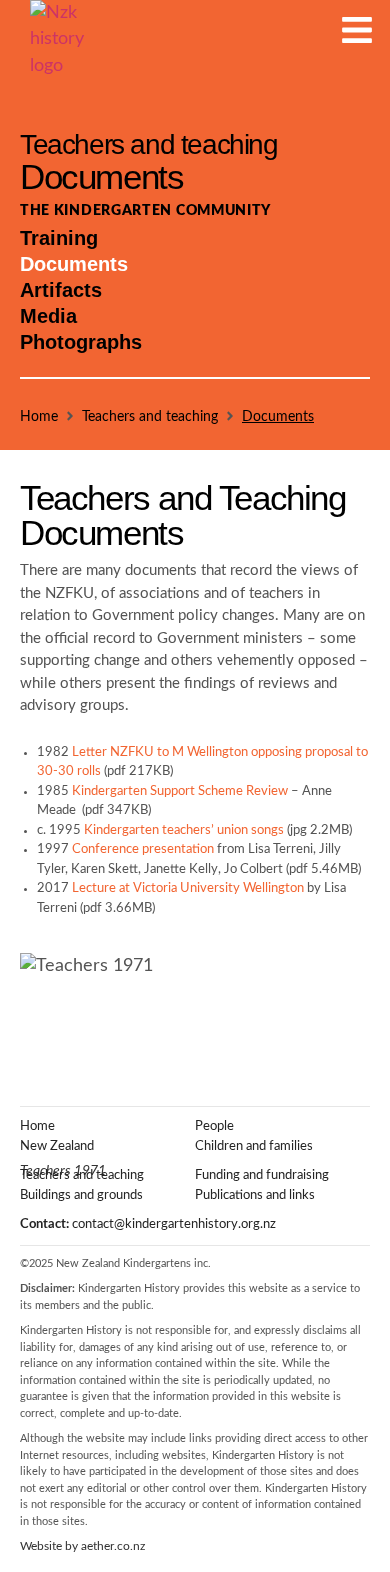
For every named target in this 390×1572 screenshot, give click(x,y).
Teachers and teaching (150, 417)
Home (39, 417)
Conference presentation (143, 849)
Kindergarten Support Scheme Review (180, 791)
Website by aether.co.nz (82, 1546)
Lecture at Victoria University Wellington (188, 888)
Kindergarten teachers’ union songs (184, 830)
